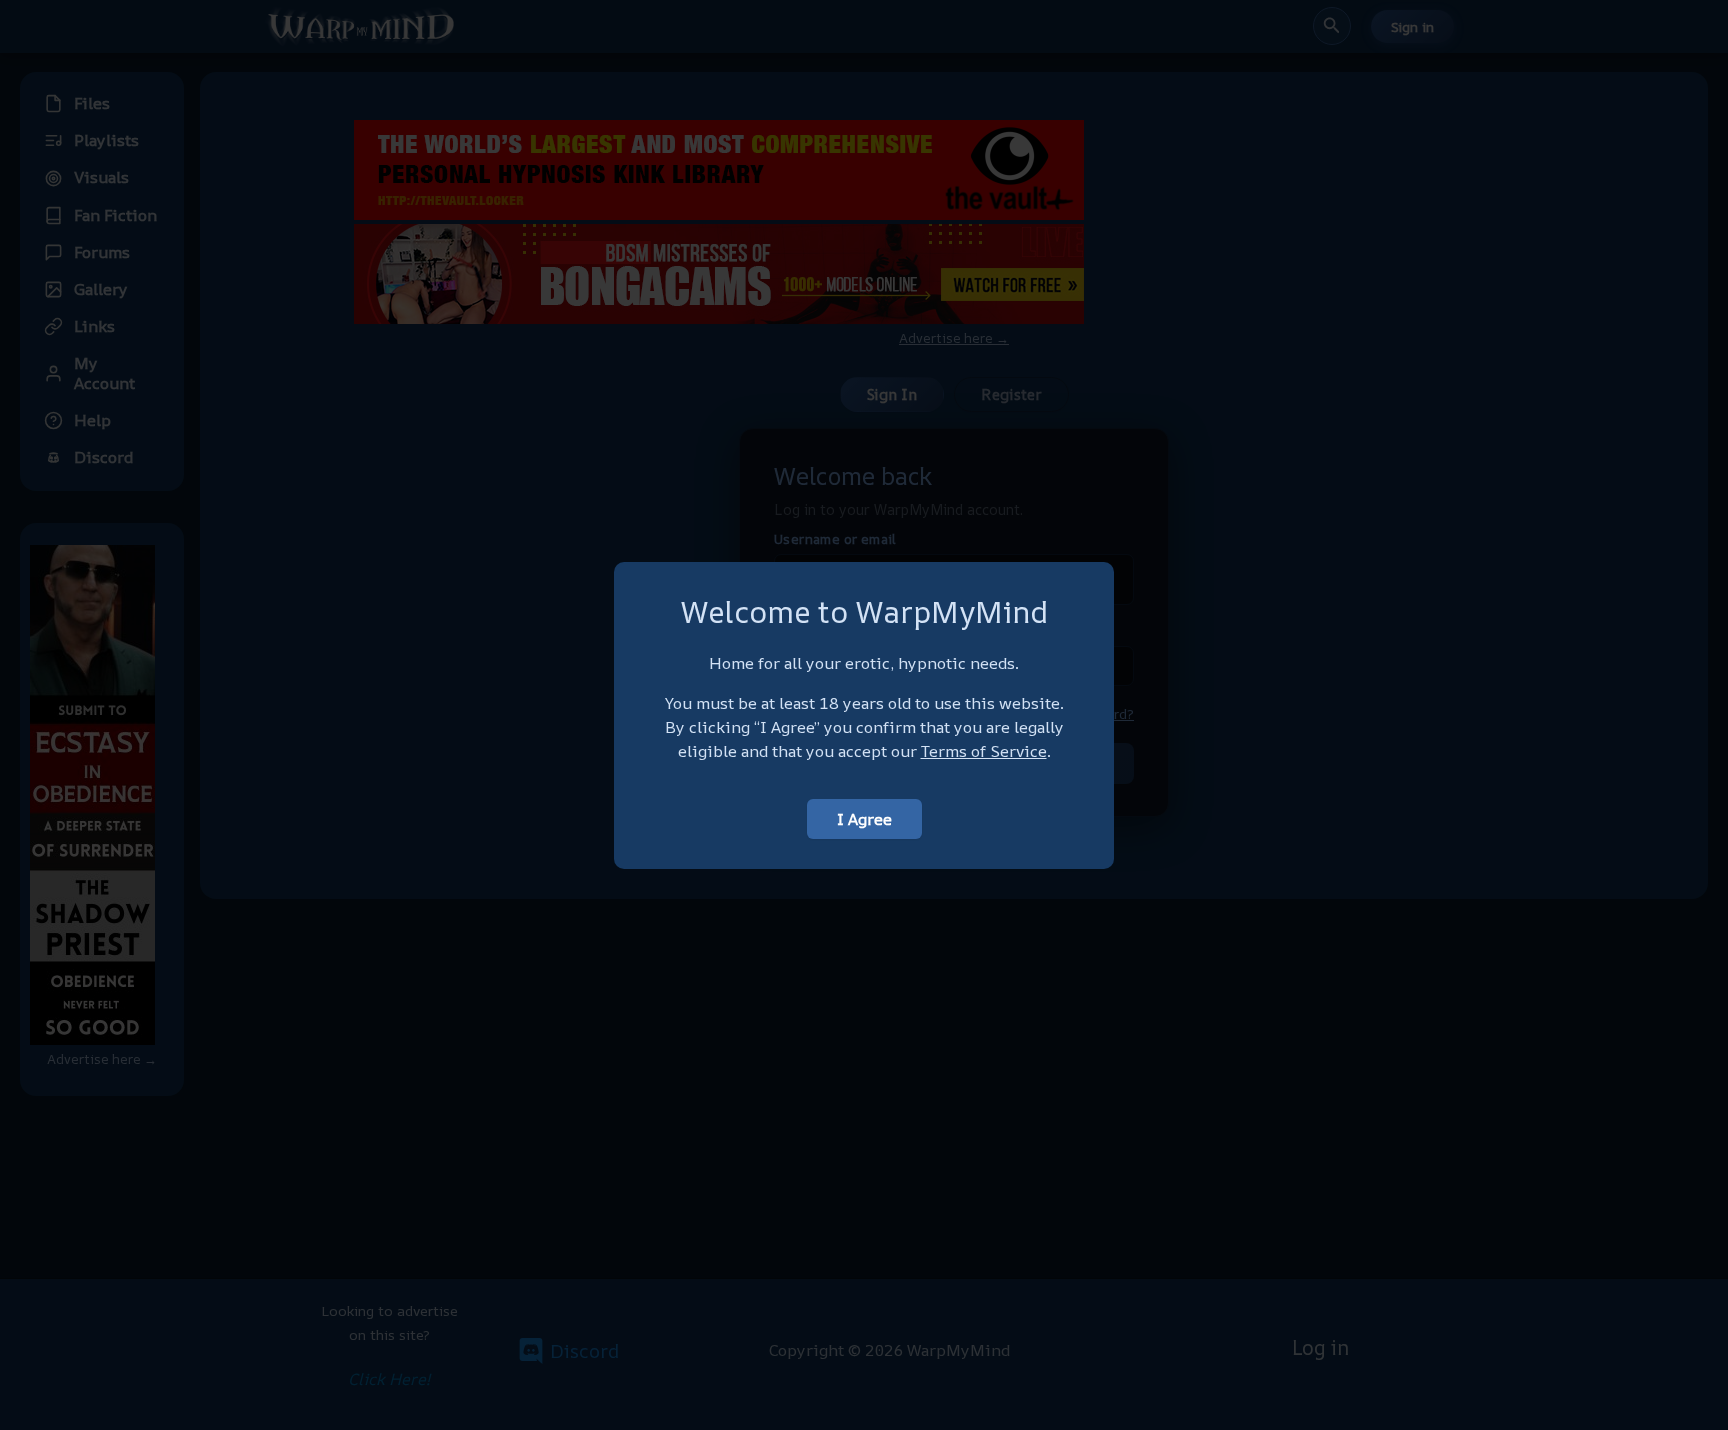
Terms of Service (984, 751)
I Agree (864, 819)
